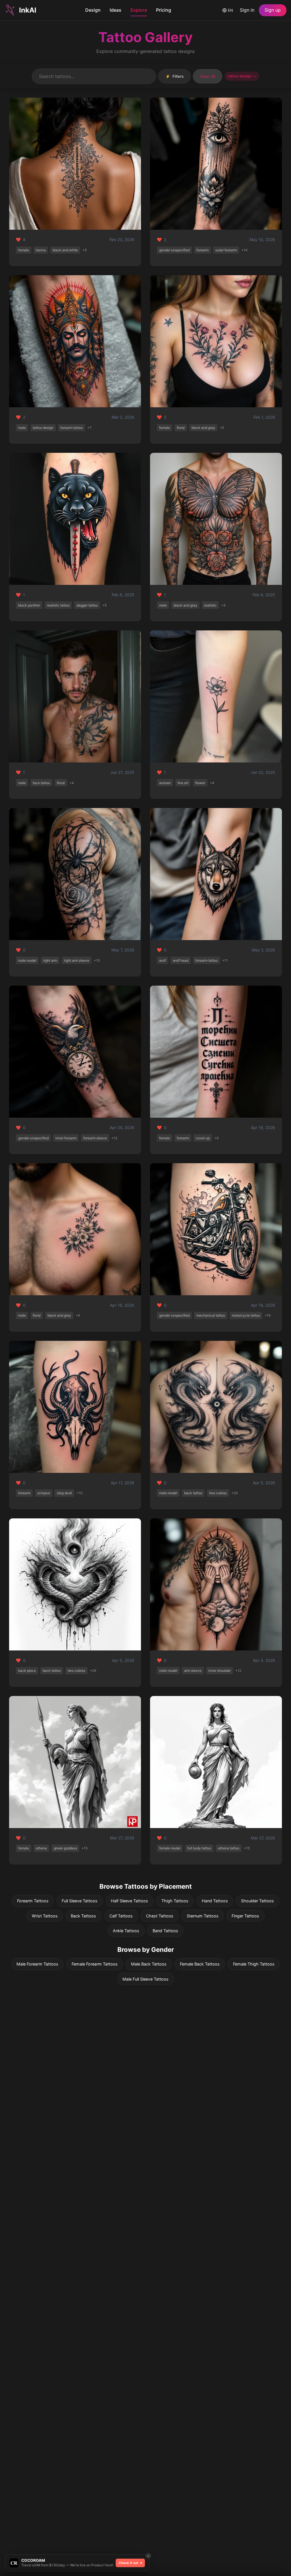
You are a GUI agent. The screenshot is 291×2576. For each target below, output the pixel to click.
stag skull (64, 1493)
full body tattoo (199, 1848)
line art (183, 783)
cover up (203, 1138)
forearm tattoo (71, 428)
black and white (65, 250)
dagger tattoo (87, 605)
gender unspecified (174, 250)
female (24, 250)
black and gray (203, 428)
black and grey (59, 1315)
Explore (139, 10)
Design (93, 10)
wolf (163, 960)
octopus (44, 1493)
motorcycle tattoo (246, 1315)
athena (41, 1848)
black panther (29, 605)
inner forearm (66, 1138)
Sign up (273, 10)
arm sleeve (193, 1671)
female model (170, 1848)
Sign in (247, 10)
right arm (50, 960)
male (22, 428)
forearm (202, 250)
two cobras (218, 1493)
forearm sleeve (95, 1138)
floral (181, 428)
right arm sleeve (77, 960)
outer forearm (226, 250)
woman (165, 783)
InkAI (28, 10)
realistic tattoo (58, 605)
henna (41, 250)
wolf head (181, 960)
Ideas (116, 10)
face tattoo (41, 783)
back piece (27, 1671)
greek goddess (65, 1848)
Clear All (208, 76)
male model (27, 960)
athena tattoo (229, 1848)
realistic (210, 605)
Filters (174, 76)
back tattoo (193, 1493)
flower (200, 783)
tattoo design (43, 428)
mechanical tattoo (211, 1315)
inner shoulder (220, 1671)
